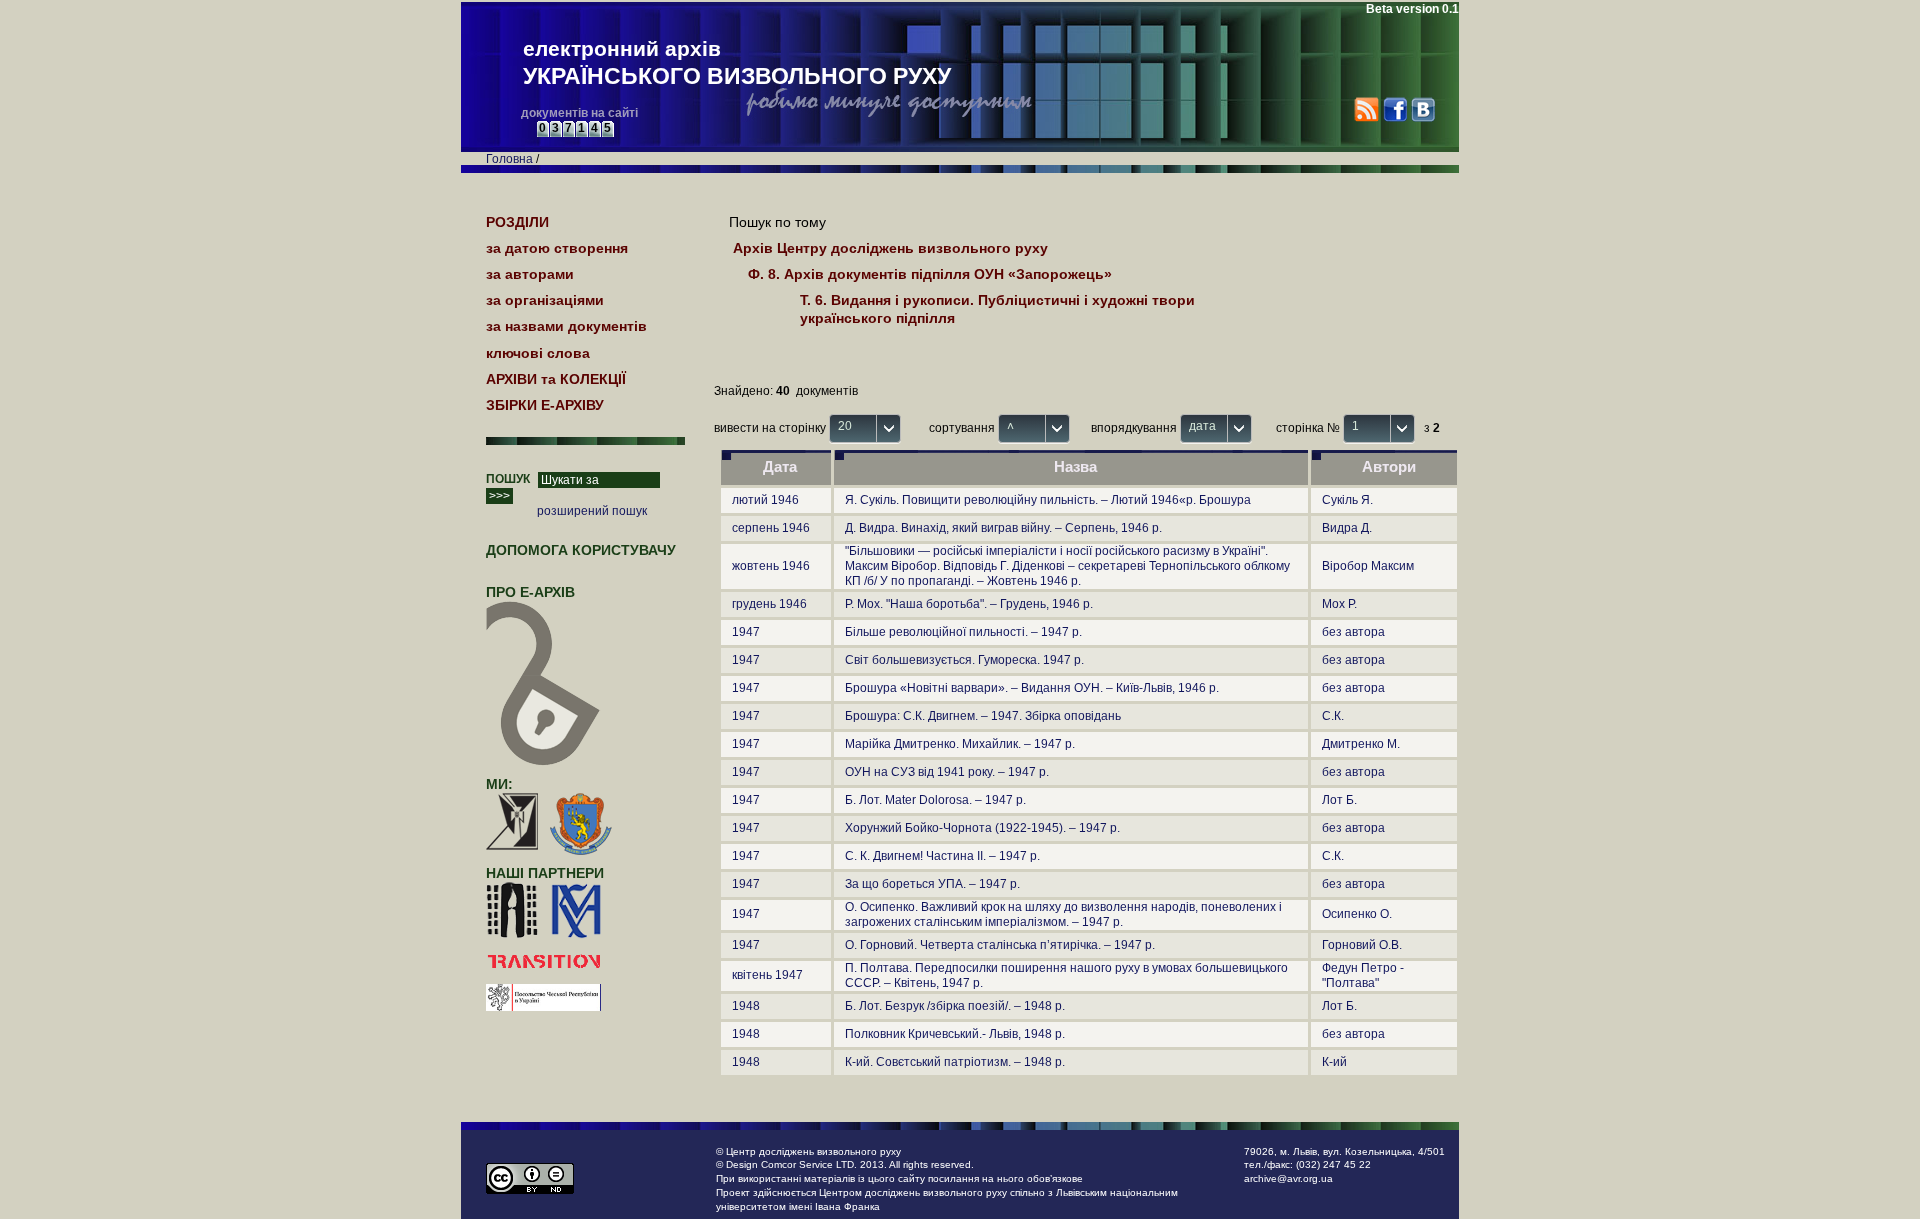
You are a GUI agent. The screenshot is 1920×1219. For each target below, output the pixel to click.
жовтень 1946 (771, 566)
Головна (509, 159)
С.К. (1333, 716)
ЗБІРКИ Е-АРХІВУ (545, 405)
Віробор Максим (1368, 566)
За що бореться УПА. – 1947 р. (932, 884)
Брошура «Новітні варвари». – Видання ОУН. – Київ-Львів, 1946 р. (1032, 688)
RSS (1366, 109)
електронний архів (737, 63)
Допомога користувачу (581, 550)
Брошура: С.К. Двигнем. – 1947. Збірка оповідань (983, 716)
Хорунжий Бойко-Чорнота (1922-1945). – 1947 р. (982, 828)
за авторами (530, 274)
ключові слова (538, 353)
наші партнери (545, 873)
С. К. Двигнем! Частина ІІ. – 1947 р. (942, 856)
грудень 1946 (769, 604)
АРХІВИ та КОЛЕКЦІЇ (556, 379)
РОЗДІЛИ (517, 222)
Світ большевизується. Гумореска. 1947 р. (964, 660)
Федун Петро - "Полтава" (1363, 975)
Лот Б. (1339, 800)
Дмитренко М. (1361, 744)
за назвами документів (566, 326)
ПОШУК (508, 479)
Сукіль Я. (1347, 500)
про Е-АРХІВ (530, 592)
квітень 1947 (767, 975)
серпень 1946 (771, 528)
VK (1422, 109)
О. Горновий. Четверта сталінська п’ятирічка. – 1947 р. (1000, 945)
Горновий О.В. (1362, 945)
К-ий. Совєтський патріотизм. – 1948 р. (955, 1062)
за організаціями (545, 300)
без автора (1353, 632)
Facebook (1394, 109)
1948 (746, 1006)
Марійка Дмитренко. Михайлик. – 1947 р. (960, 744)
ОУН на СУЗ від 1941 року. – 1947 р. (947, 772)
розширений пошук (592, 511)
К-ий (1334, 1062)
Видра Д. (1347, 528)
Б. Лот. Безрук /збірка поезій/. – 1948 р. (955, 1006)
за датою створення (557, 248)
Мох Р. (1339, 604)
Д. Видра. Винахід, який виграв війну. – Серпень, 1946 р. (1003, 528)
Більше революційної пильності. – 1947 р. (963, 632)
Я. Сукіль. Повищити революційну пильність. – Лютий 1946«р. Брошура (1048, 500)
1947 (746, 632)
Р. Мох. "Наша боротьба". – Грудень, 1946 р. (969, 604)
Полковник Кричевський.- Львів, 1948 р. (955, 1034)
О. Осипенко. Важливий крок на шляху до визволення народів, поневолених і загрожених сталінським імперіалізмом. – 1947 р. (1063, 914)
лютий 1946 (765, 500)
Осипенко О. (1357, 914)
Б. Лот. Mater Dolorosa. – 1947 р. (935, 800)
